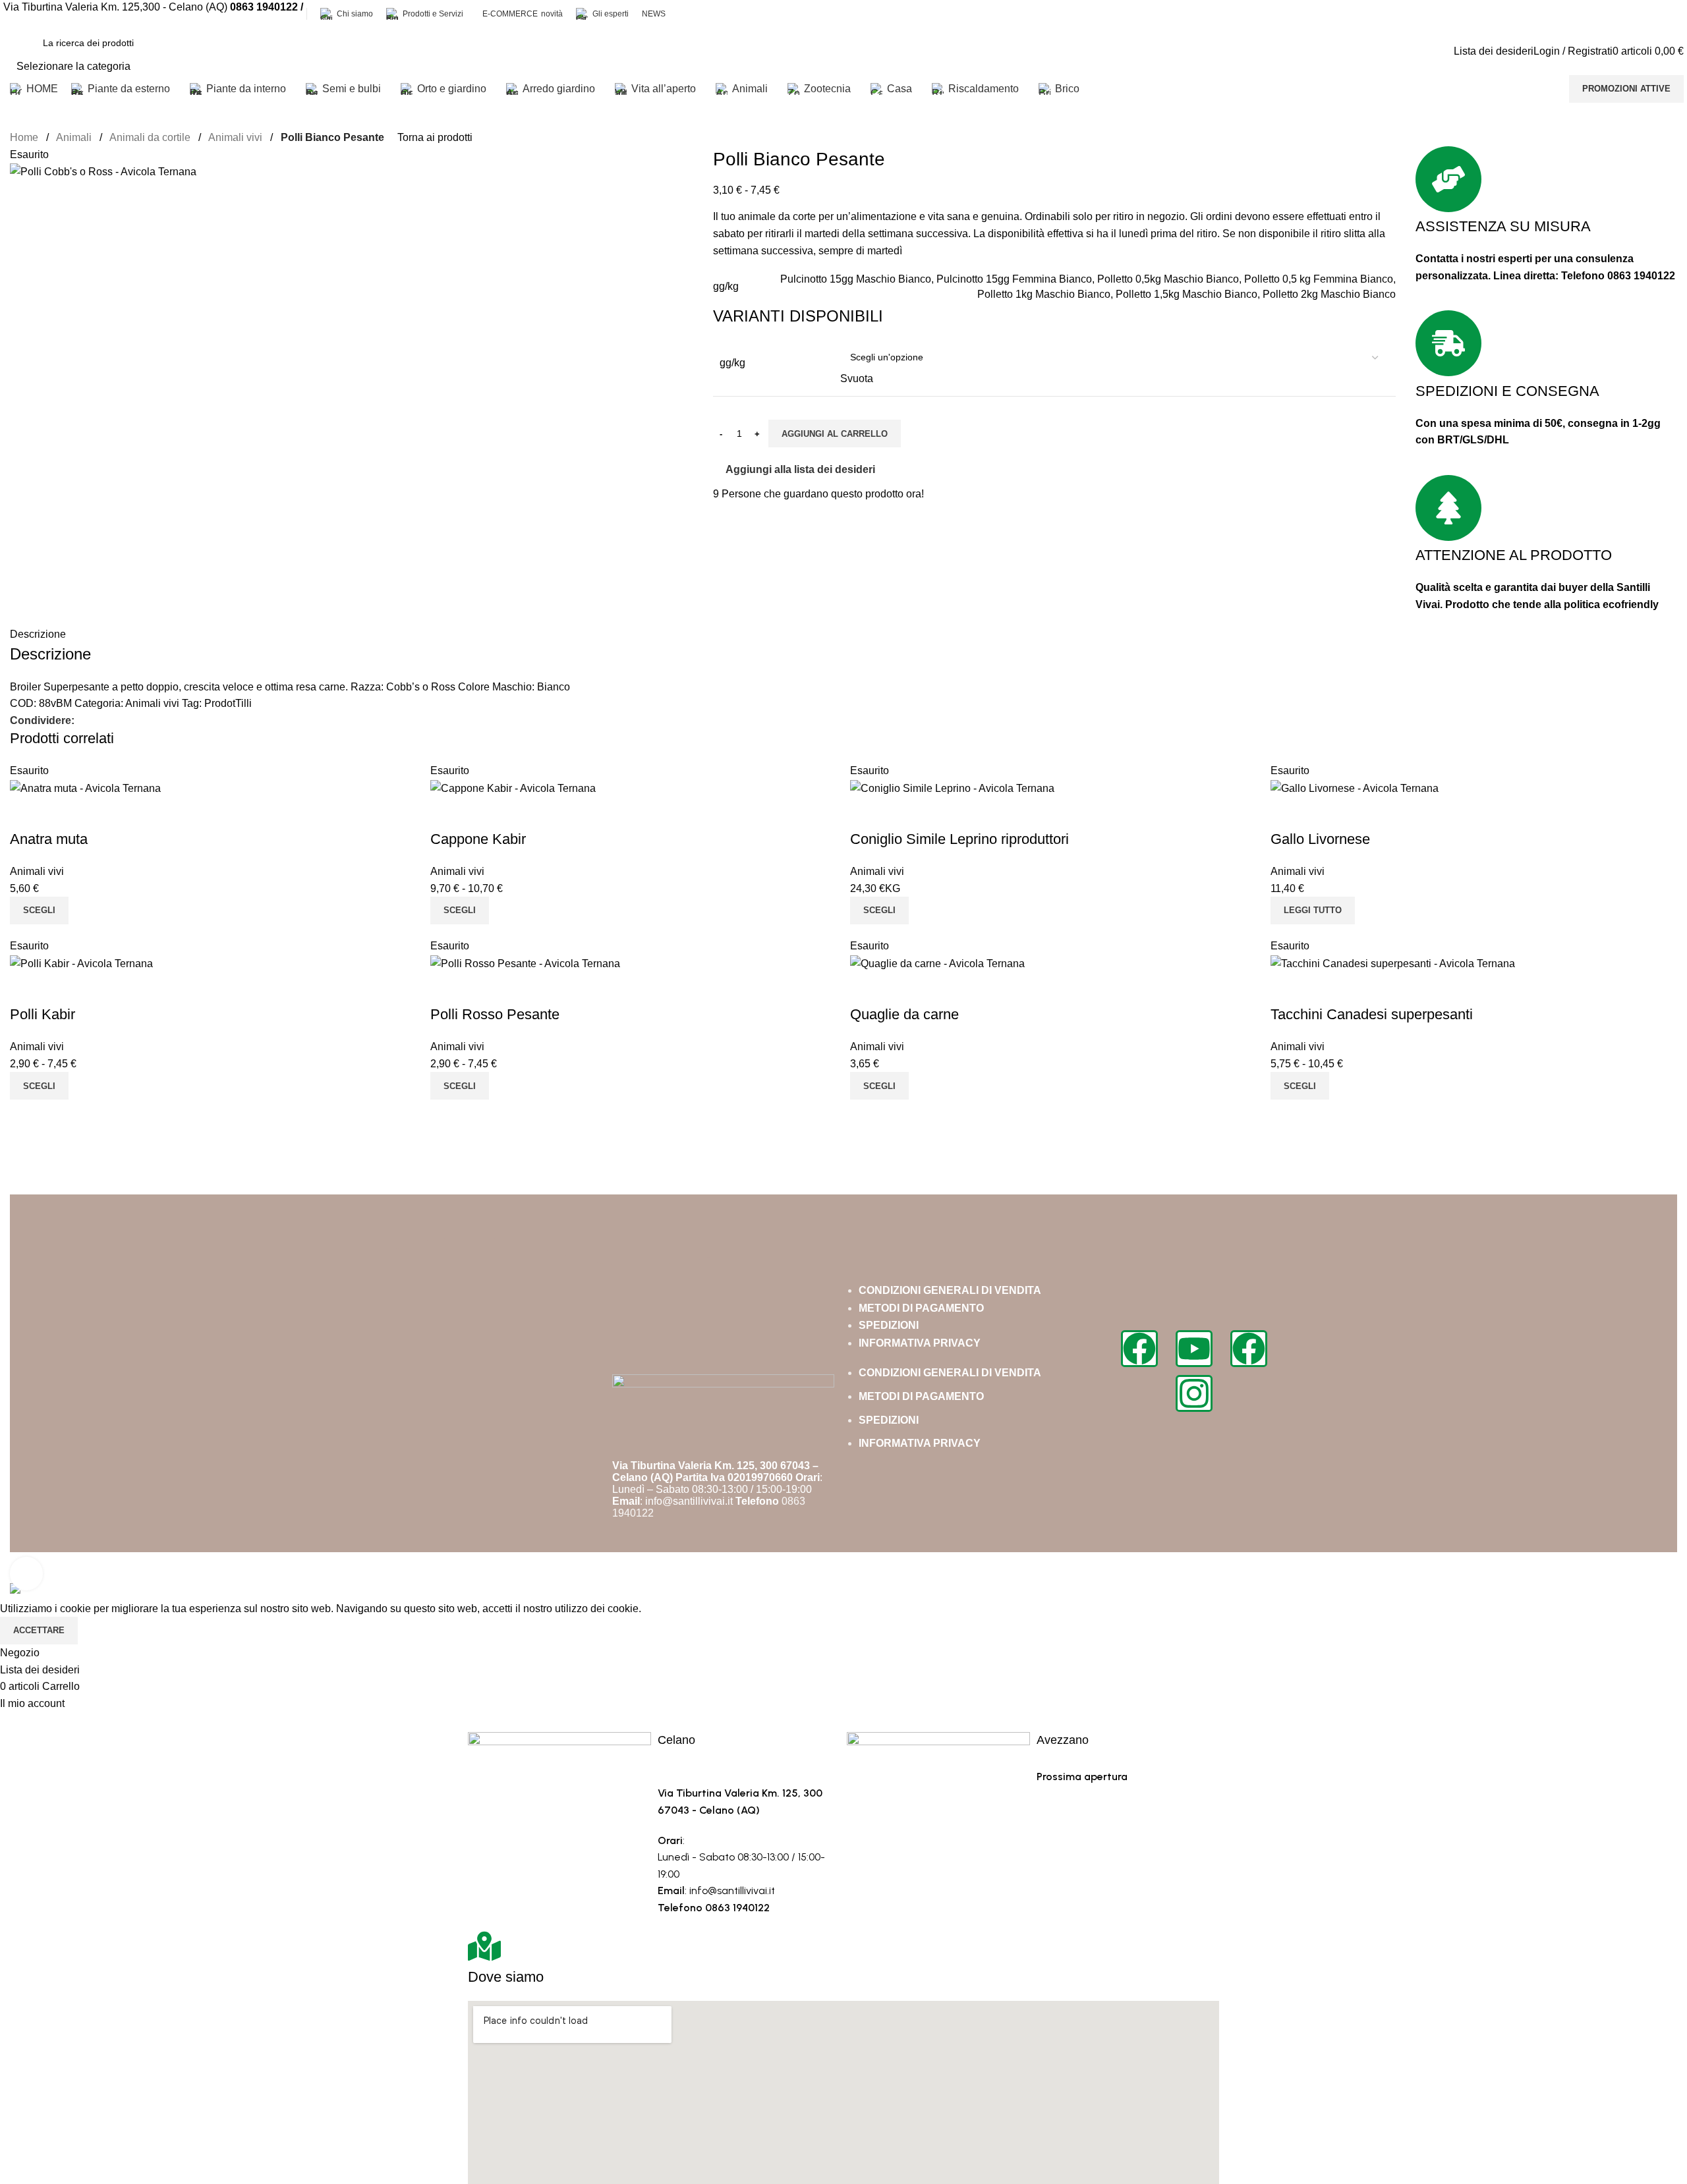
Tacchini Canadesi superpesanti (1372, 1014)
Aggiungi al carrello (835, 434)
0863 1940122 (1641, 276)
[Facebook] (1139, 1349)
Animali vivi (237, 137)
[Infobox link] (843, 51)
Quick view (26, 813)
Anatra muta (49, 839)
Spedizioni (889, 1325)
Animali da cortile (151, 137)
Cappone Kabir (478, 839)
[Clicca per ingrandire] (26, 1573)
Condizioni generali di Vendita (950, 1290)
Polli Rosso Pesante (495, 1014)
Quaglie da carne (904, 1014)
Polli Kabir (43, 1014)
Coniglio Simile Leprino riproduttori (959, 839)
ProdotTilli (228, 703)
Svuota (857, 378)
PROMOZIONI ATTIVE (1626, 89)
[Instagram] (1194, 1393)
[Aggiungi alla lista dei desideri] (62, 813)
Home (25, 137)
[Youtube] (1194, 1349)
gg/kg (732, 363)
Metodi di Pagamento (921, 1308)
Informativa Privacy (920, 1343)
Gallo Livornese (1320, 839)
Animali (75, 137)
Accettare (39, 1630)
